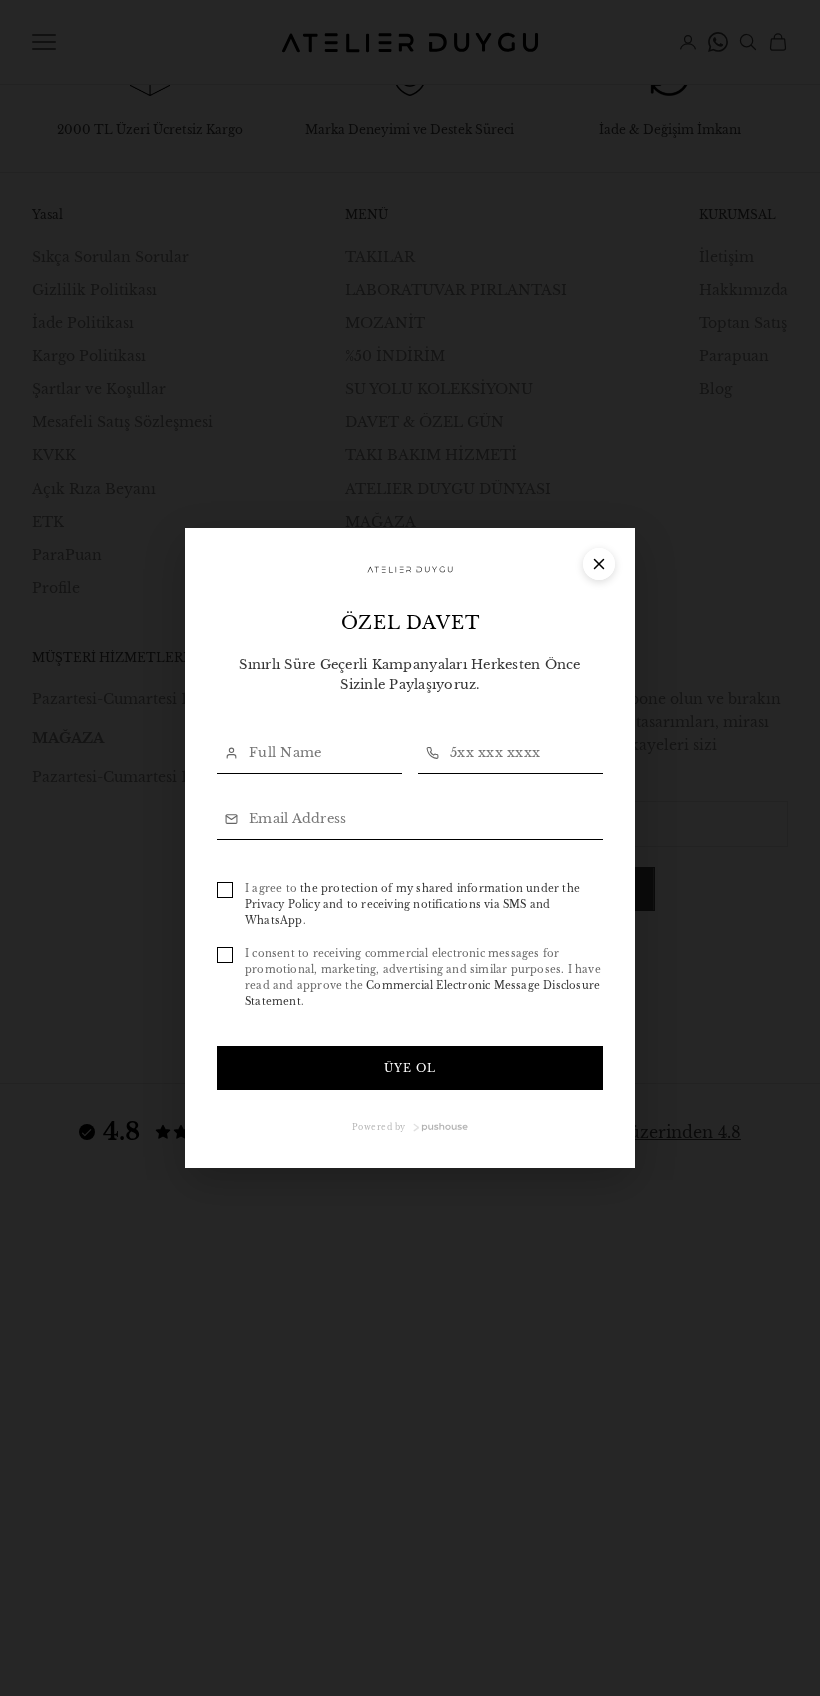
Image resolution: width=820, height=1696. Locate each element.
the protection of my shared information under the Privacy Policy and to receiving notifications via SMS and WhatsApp (412, 904)
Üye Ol (410, 1068)
